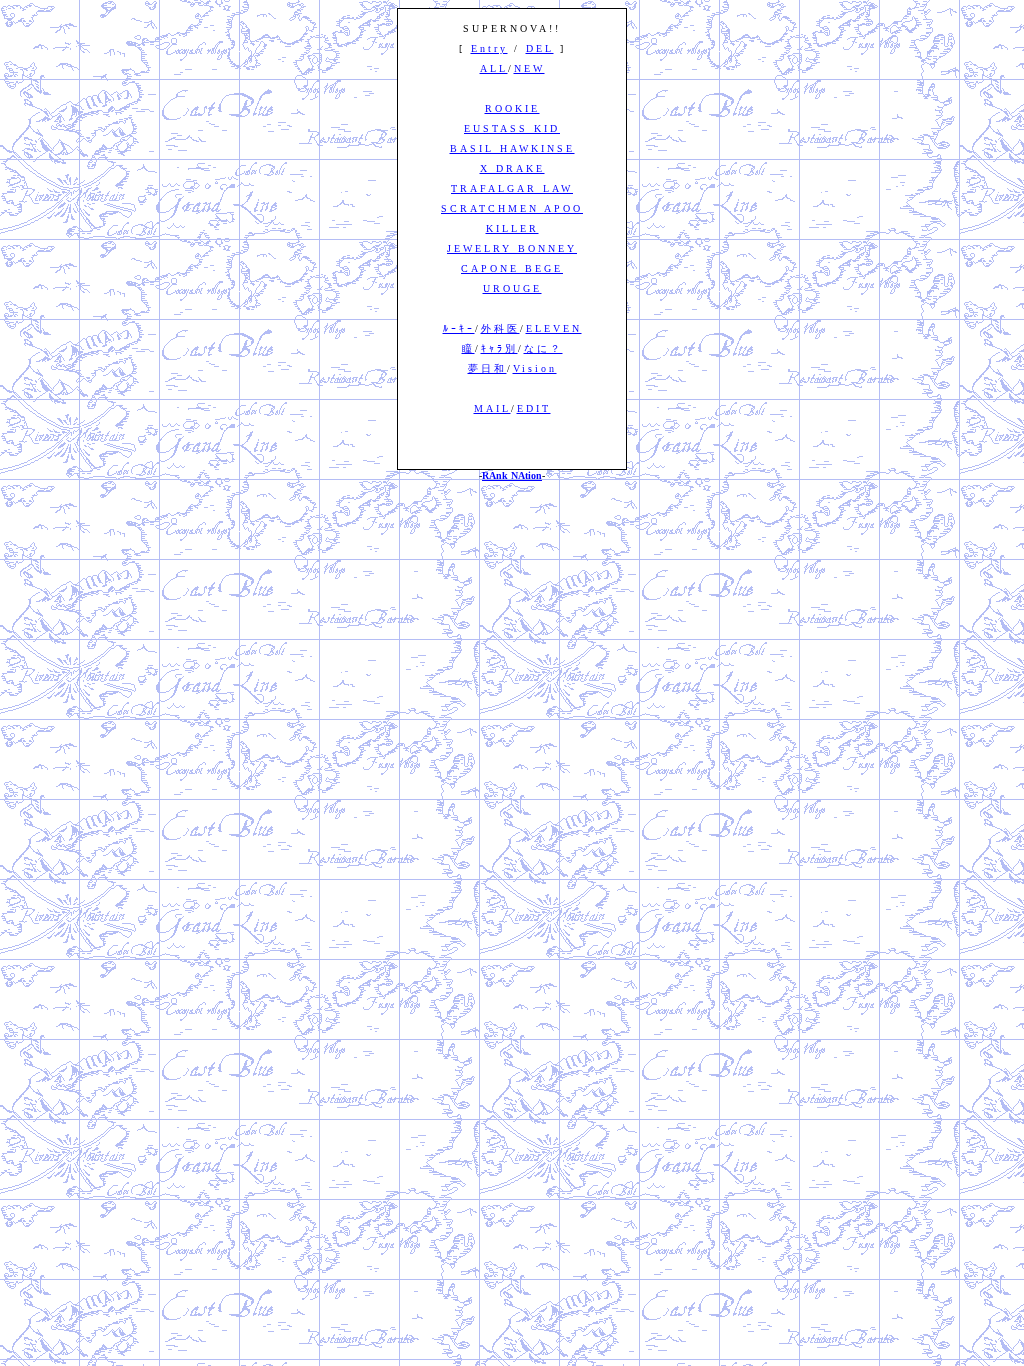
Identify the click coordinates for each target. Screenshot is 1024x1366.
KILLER (512, 228)
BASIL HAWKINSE (512, 148)
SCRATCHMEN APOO (512, 208)
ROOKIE (512, 108)
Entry (489, 48)
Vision (535, 368)
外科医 (500, 328)
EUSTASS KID (512, 128)
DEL (540, 48)
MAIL (492, 408)
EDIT (534, 408)
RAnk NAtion (512, 475)
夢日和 (487, 368)
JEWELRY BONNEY (512, 248)
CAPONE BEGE (512, 268)
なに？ (543, 348)
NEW (529, 68)
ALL (494, 68)
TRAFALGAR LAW (512, 188)
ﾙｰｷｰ (459, 328)
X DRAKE (512, 168)
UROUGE (512, 288)
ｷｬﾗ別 (499, 348)
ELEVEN (554, 328)
